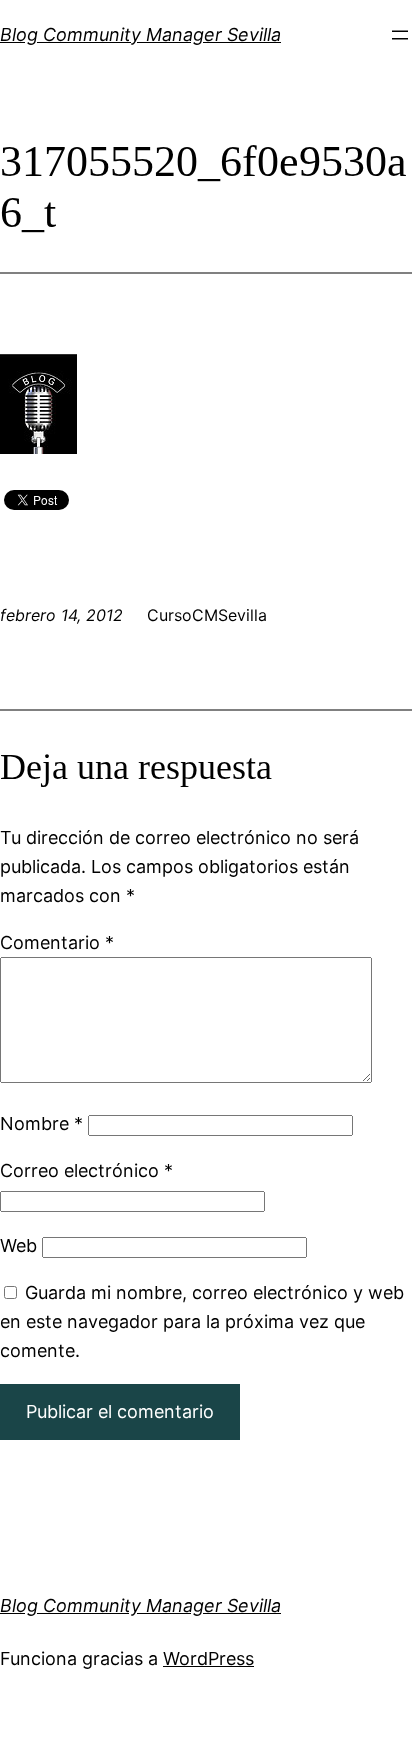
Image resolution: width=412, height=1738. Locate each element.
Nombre (41, 1123)
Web (18, 1245)
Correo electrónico (86, 1170)
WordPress (208, 1658)
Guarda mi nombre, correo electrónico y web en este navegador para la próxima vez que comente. (202, 1321)
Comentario (57, 942)
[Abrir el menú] (400, 35)
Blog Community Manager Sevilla (140, 34)
